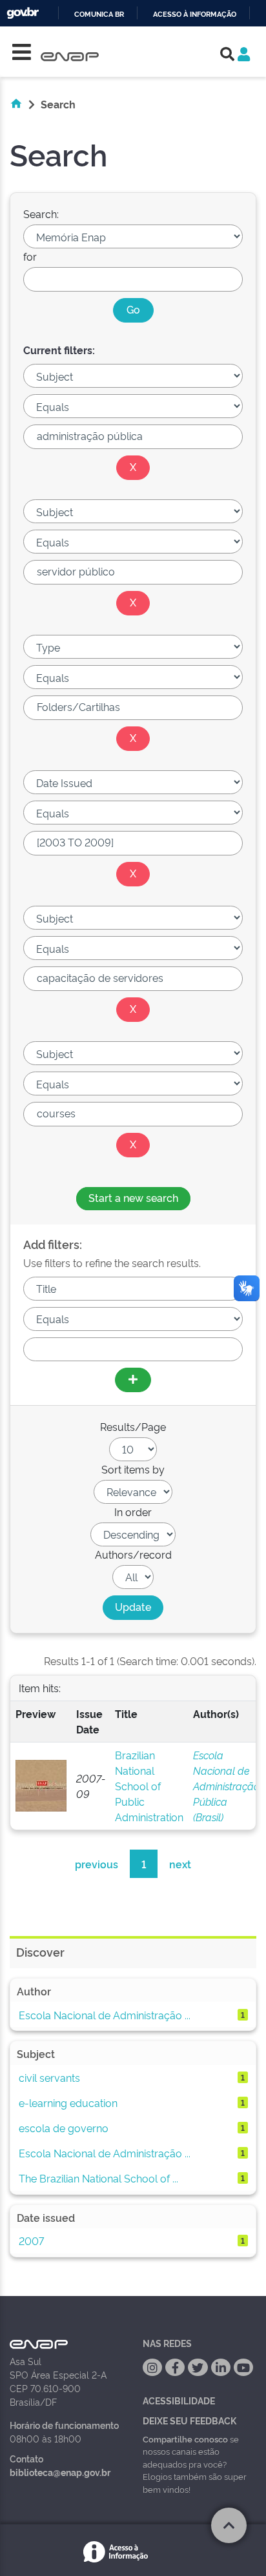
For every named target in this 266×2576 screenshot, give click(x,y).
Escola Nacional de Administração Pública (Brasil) (226, 1786)
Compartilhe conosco (185, 2439)
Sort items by (133, 1469)
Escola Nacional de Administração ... (105, 2015)
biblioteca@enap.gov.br (60, 2472)
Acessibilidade (179, 2400)
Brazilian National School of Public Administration (149, 1786)
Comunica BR (99, 15)
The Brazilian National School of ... (98, 2178)
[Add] (133, 1380)
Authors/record (133, 1554)
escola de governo (64, 2128)
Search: (41, 214)
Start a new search (133, 1197)
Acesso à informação (195, 15)
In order (133, 1512)
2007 (31, 2241)
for (30, 256)
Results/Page (133, 1426)
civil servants (49, 2077)
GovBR (23, 13)
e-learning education (68, 2102)
